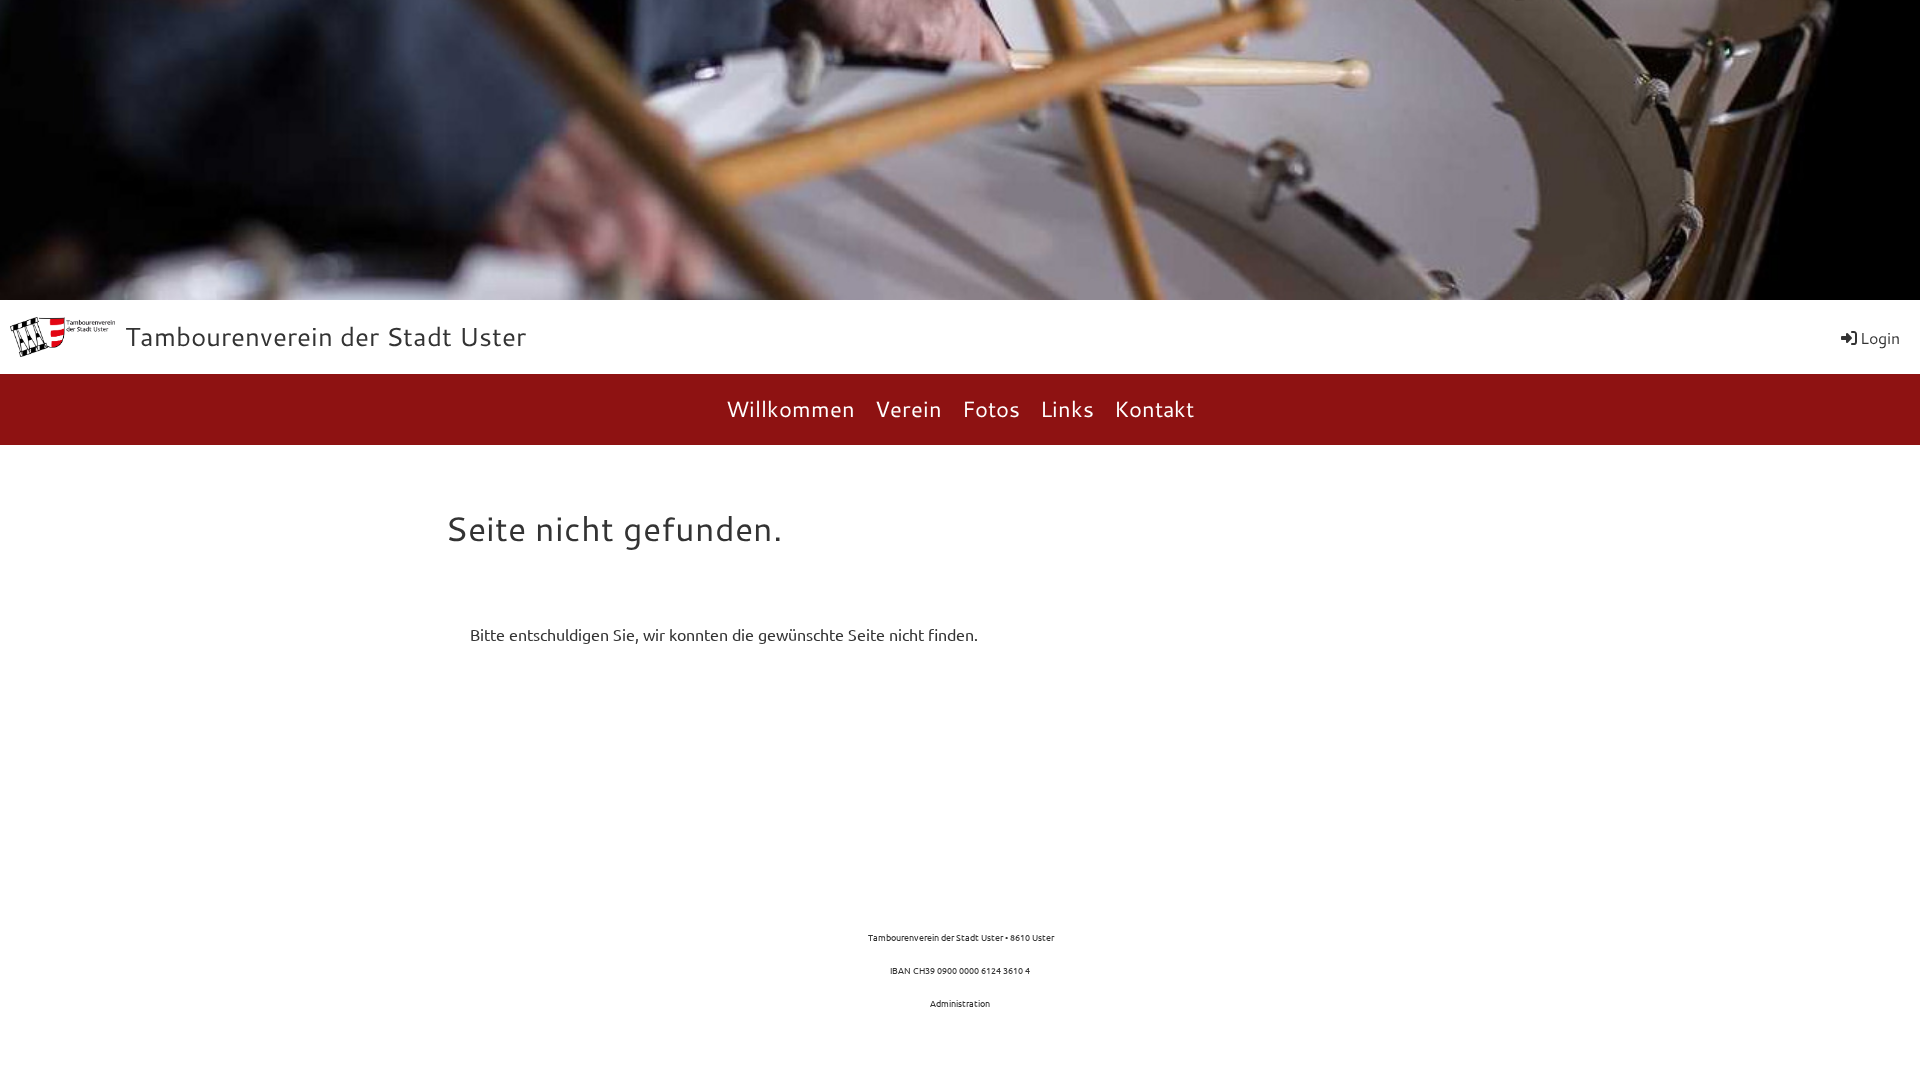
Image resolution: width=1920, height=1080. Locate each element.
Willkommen (790, 408)
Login (1880, 337)
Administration (960, 1003)
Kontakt (1154, 408)
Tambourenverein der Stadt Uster (325, 336)
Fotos (991, 408)
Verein (908, 408)
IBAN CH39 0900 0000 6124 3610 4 (960, 970)
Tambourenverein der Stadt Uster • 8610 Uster (960, 937)
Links (1067, 408)
